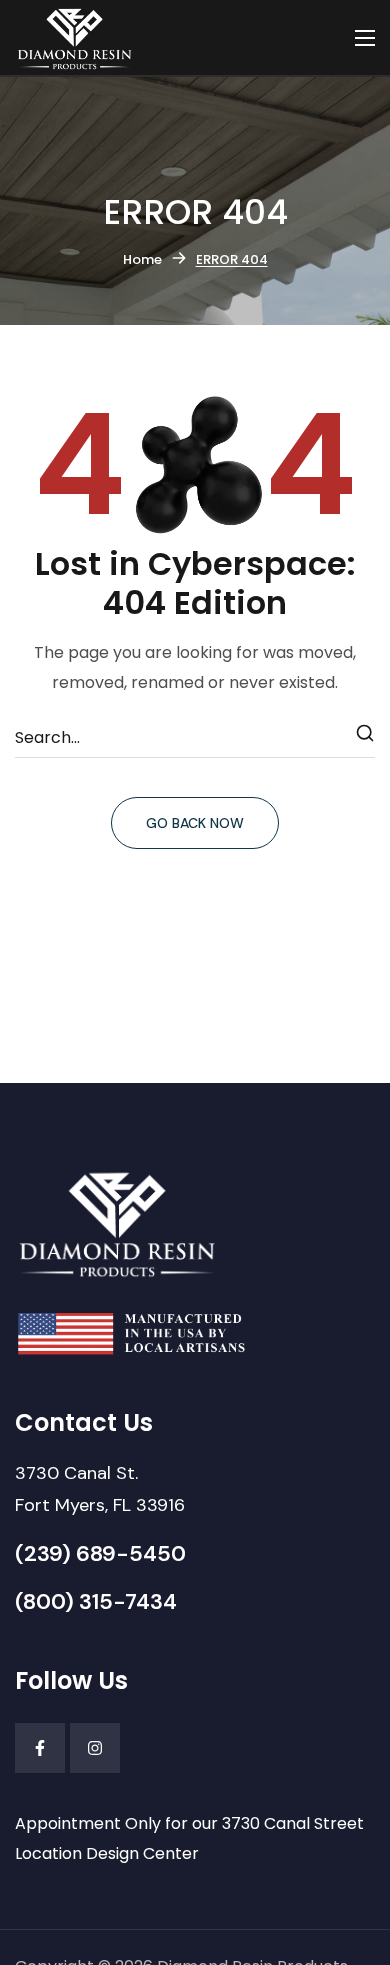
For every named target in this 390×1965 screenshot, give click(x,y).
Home (142, 259)
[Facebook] (40, 1748)
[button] (100, 1489)
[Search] (366, 738)
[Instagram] (95, 1748)
